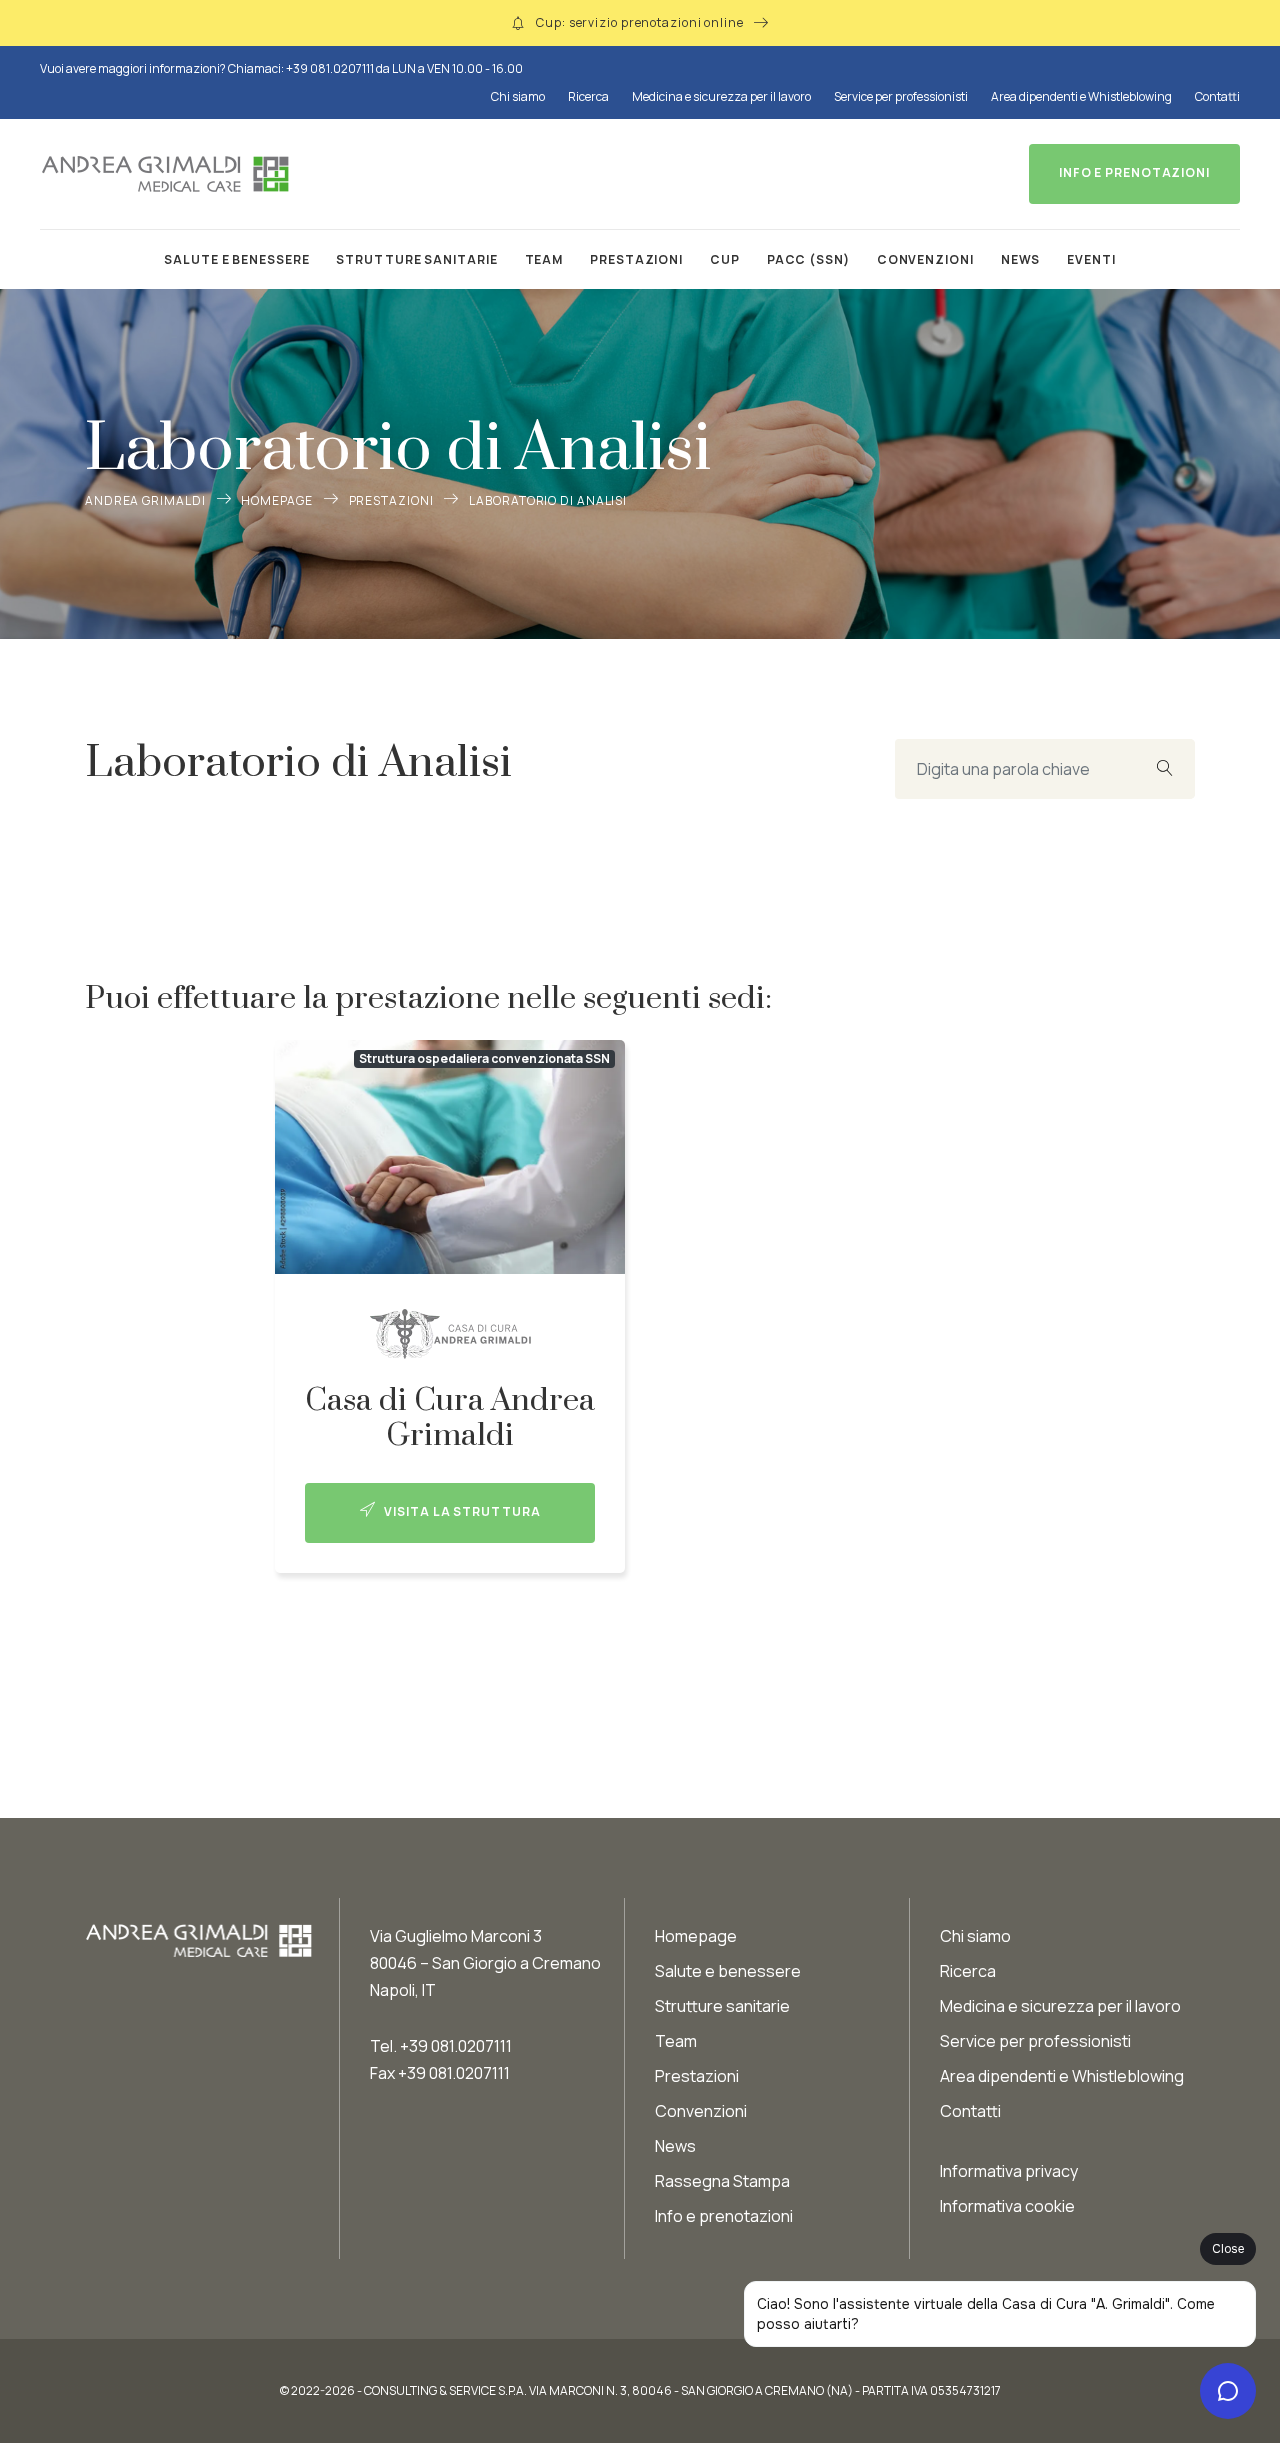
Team (544, 259)
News (1021, 259)
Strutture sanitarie (416, 259)
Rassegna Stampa (722, 2181)
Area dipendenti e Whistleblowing (1081, 96)
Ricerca (588, 96)
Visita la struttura (460, 1511)
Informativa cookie (1007, 2206)
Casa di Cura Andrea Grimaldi (450, 1418)
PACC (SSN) (808, 259)
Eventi (1091, 259)
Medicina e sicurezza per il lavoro (721, 96)
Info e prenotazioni (724, 2216)
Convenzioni (925, 259)
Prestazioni (636, 259)
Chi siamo (518, 96)
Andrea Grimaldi (145, 500)
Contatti (1217, 96)
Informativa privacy (1009, 2171)
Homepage (276, 500)
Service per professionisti (901, 96)
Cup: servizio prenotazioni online (640, 22)
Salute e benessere (236, 259)
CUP (725, 259)
